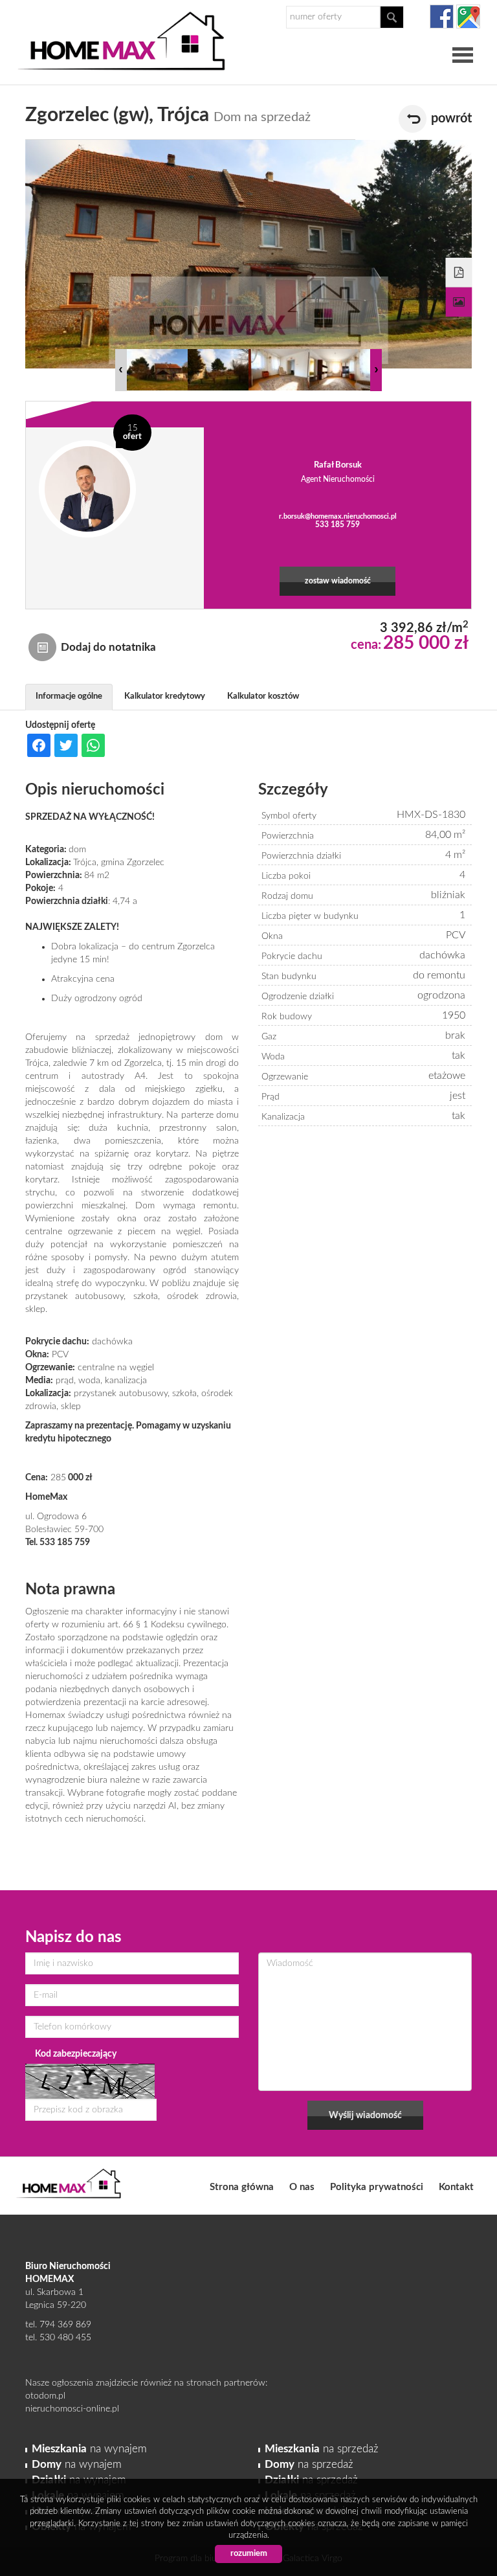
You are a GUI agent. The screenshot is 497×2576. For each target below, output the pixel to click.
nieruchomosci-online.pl (72, 2409)
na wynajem (89, 2449)
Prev (121, 370)
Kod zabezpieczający (76, 2054)
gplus (468, 17)
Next (376, 370)
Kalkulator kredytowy (165, 696)
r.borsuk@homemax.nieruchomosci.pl (338, 516)
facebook (442, 17)
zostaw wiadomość (338, 581)
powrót (451, 119)
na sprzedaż (322, 2449)
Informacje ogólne (69, 696)
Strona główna (242, 2187)
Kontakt (456, 2187)
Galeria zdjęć (459, 302)
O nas (302, 2187)
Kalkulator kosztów (263, 696)
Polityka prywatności (377, 2187)
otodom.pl (45, 2396)
